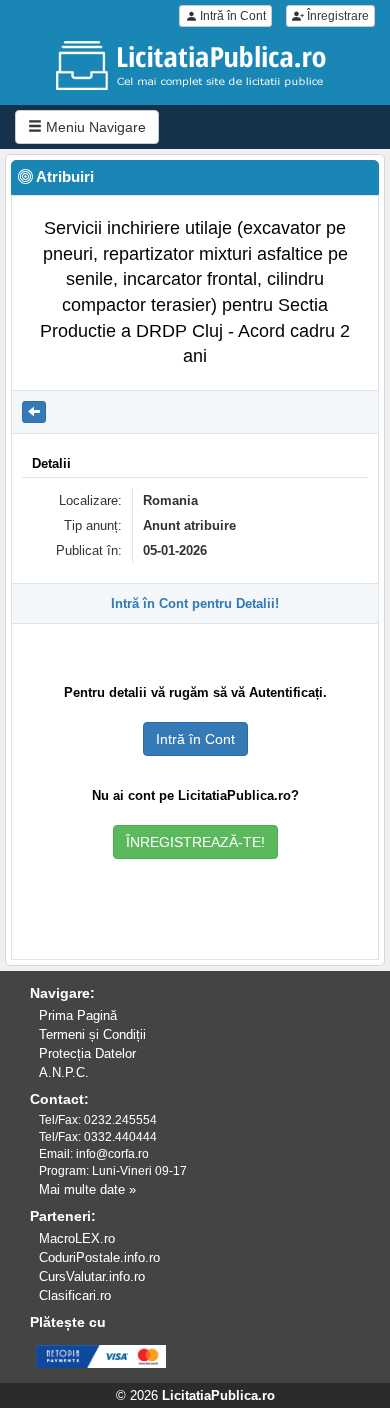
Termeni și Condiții (92, 1034)
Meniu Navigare (94, 127)
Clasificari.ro (75, 1295)
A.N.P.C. (64, 1072)
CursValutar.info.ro (92, 1276)
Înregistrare (336, 16)
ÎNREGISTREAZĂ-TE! (195, 842)
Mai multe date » (87, 1189)
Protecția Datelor (87, 1053)
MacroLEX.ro (77, 1238)
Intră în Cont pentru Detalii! (195, 603)
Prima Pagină (78, 1015)
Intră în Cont (231, 16)
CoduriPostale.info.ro (99, 1257)
